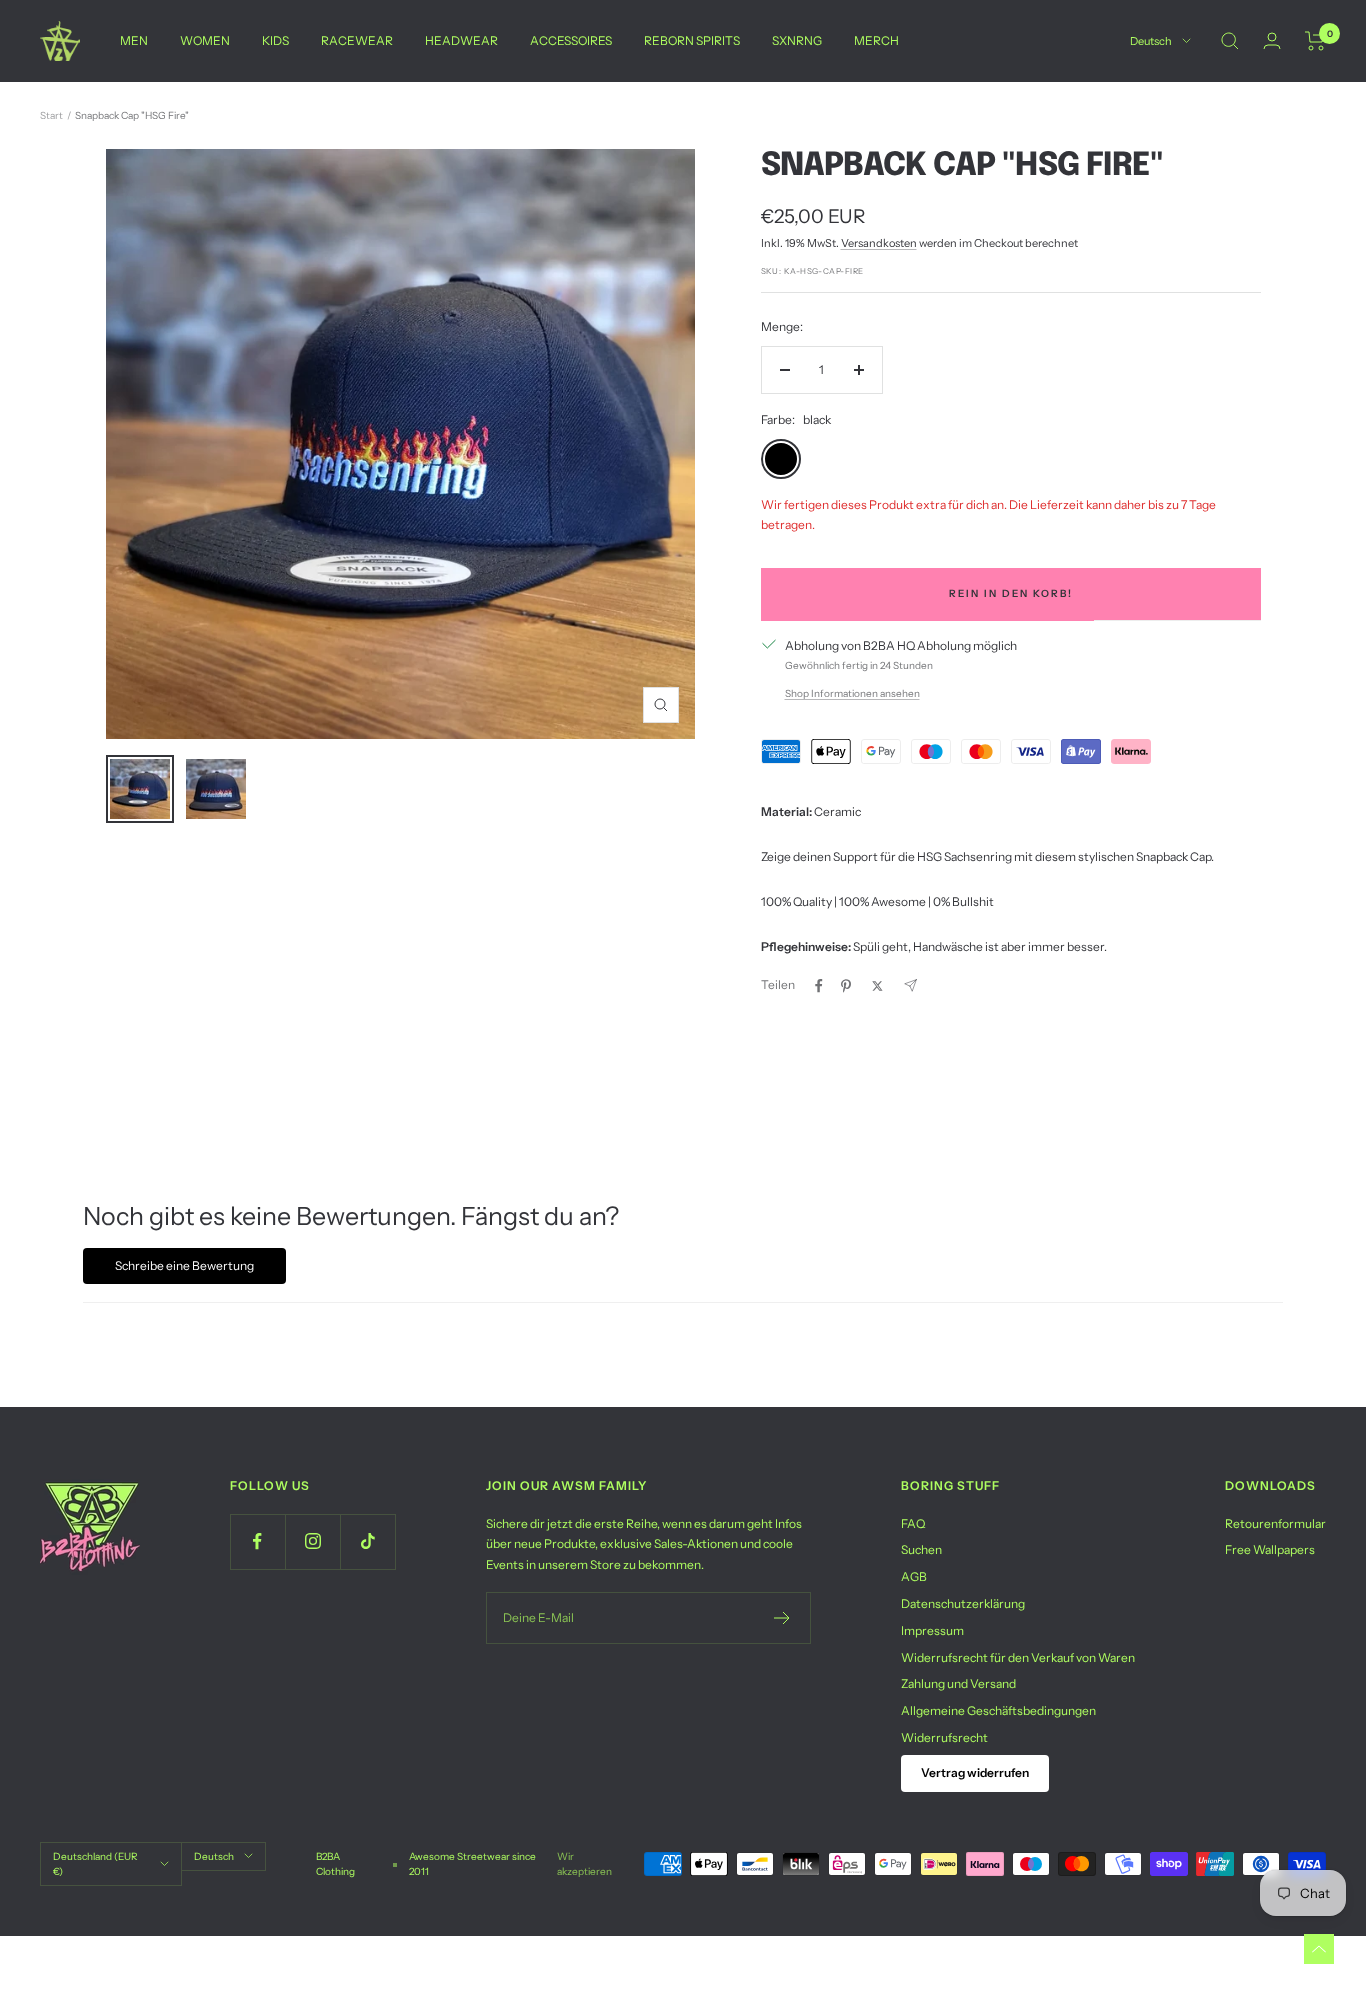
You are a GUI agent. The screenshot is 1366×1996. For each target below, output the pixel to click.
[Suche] (1230, 41)
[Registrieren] (782, 1618)
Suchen (921, 1549)
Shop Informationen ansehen (852, 693)
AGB (914, 1576)
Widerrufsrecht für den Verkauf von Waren (1018, 1657)
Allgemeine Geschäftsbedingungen (998, 1710)
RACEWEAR (357, 40)
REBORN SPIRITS (692, 40)
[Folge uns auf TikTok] (367, 1541)
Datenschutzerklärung (963, 1603)
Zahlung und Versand (958, 1683)
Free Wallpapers (1270, 1549)
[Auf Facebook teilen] (819, 986)
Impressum (932, 1630)
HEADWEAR (461, 40)
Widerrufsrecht (944, 1737)
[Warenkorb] (1315, 41)
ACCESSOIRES (571, 40)
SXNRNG (797, 40)
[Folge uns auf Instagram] (312, 1541)
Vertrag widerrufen (975, 1772)
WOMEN (205, 40)
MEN (134, 40)
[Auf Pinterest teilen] (846, 986)
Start (51, 115)
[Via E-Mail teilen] (910, 985)
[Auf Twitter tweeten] (877, 986)
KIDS (275, 40)
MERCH (876, 40)
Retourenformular (1275, 1523)
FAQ (913, 1523)
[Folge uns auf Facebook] (257, 1541)
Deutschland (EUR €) (95, 1864)
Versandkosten (879, 243)
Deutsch (1151, 41)
